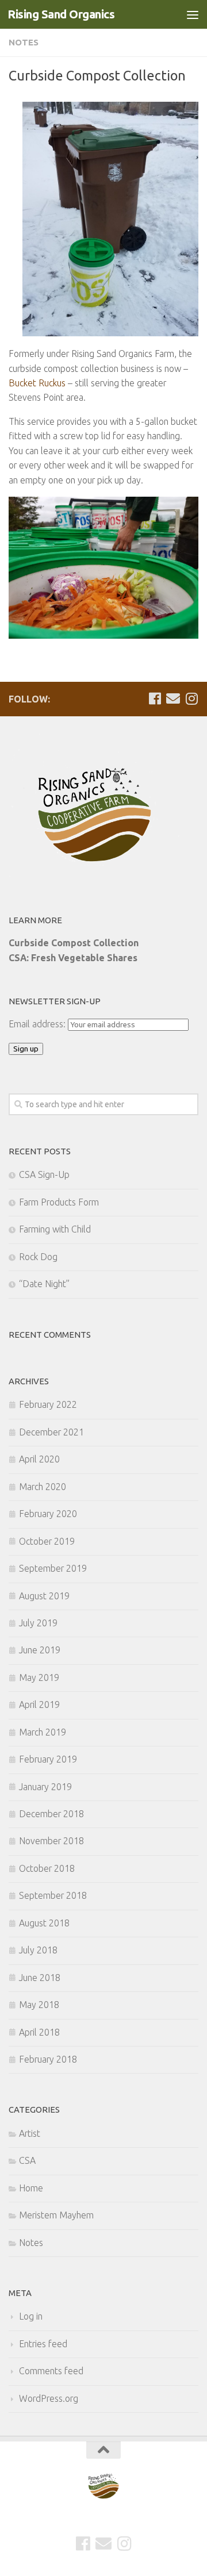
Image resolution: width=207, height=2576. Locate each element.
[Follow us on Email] (173, 698)
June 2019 (40, 1650)
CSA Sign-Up (44, 1174)
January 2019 (45, 1787)
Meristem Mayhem (56, 2215)
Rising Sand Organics (61, 14)
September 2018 (53, 1895)
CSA (27, 2160)
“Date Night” (44, 1284)
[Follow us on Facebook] (155, 698)
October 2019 (47, 1541)
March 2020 (43, 1487)
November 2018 (51, 1841)
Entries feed (43, 2344)
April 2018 (39, 2032)
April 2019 (39, 1704)
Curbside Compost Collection (74, 943)
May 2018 (39, 2005)
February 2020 (48, 1514)
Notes (24, 42)
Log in (31, 2316)
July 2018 (38, 1950)
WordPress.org (49, 2398)
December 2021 (51, 1432)
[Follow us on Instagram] (191, 698)
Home (31, 2188)
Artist (30, 2133)
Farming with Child (55, 1229)
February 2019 (48, 1759)
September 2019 (53, 1568)
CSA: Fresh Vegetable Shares (73, 958)
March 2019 (43, 1732)
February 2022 (48, 1404)
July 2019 (38, 1623)
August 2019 (44, 1596)
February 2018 (48, 2059)
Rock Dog (38, 1257)
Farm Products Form (59, 1202)
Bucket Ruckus (37, 383)
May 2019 (39, 1677)
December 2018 (51, 1814)
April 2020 (39, 1459)
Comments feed (51, 2371)
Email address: (38, 1024)
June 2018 (40, 1978)
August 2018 (44, 1923)
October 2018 (47, 1868)
